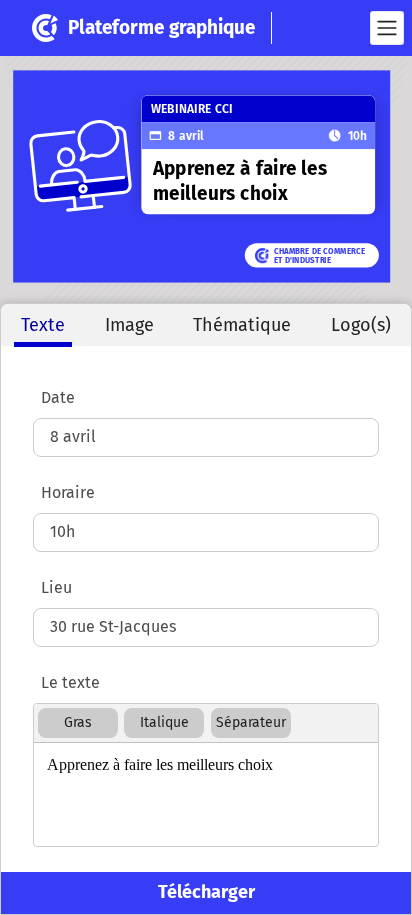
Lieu (56, 587)
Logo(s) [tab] (361, 325)
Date (58, 397)
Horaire (68, 492)
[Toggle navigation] (387, 28)
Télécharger (206, 892)
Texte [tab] (43, 325)
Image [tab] (129, 325)
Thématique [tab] (242, 325)
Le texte (70, 682)
